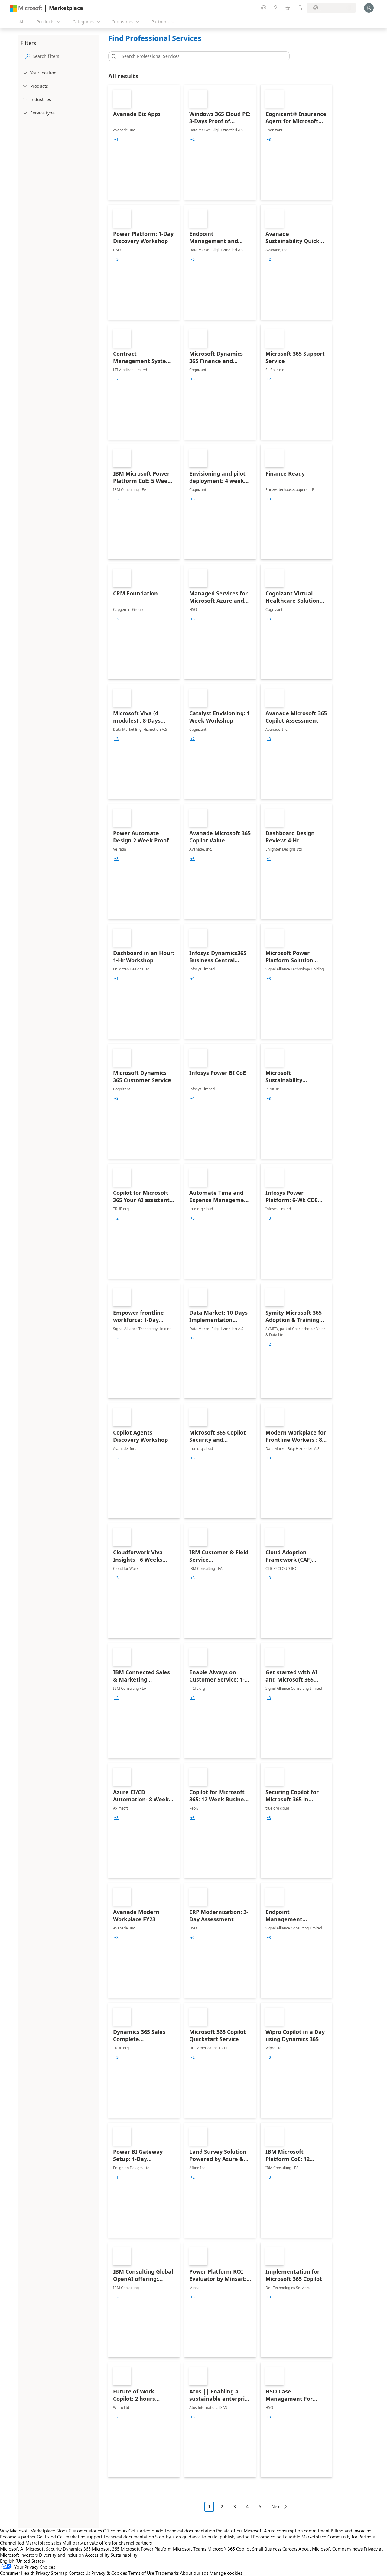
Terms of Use (141, 2573)
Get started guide (146, 2531)
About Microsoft (315, 2549)
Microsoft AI (12, 2549)
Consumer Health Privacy (25, 2573)
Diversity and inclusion (61, 2555)
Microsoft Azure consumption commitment (287, 2531)
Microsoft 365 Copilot (229, 2549)
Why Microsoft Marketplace (28, 2531)
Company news (347, 2549)
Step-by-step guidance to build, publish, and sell (203, 2537)
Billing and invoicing (351, 2531)
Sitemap (59, 2573)
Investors (29, 2555)
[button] (113, 56)
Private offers (229, 2531)
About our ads (194, 2573)
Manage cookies (226, 2573)
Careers (290, 2549)
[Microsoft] (26, 8)
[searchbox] (64, 56)
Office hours (115, 2531)
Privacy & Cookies (109, 2573)
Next (276, 2507)
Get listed (46, 2537)
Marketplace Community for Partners (338, 2537)
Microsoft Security (44, 2549)
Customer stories (85, 2531)
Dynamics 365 (77, 2549)
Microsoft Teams (190, 2549)
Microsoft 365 (106, 2549)
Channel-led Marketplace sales (31, 2543)
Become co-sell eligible (277, 2537)
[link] (144, 142)
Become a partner (18, 2537)
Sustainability (124, 2555)
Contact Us (79, 2573)
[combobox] (201, 56)
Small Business (267, 2549)
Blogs (62, 2531)
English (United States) (23, 2561)
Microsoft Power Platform (146, 2549)
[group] (116, 140)
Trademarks (167, 2573)
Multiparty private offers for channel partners (107, 2543)
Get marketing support (80, 2537)
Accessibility (97, 2555)
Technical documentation (190, 2531)
